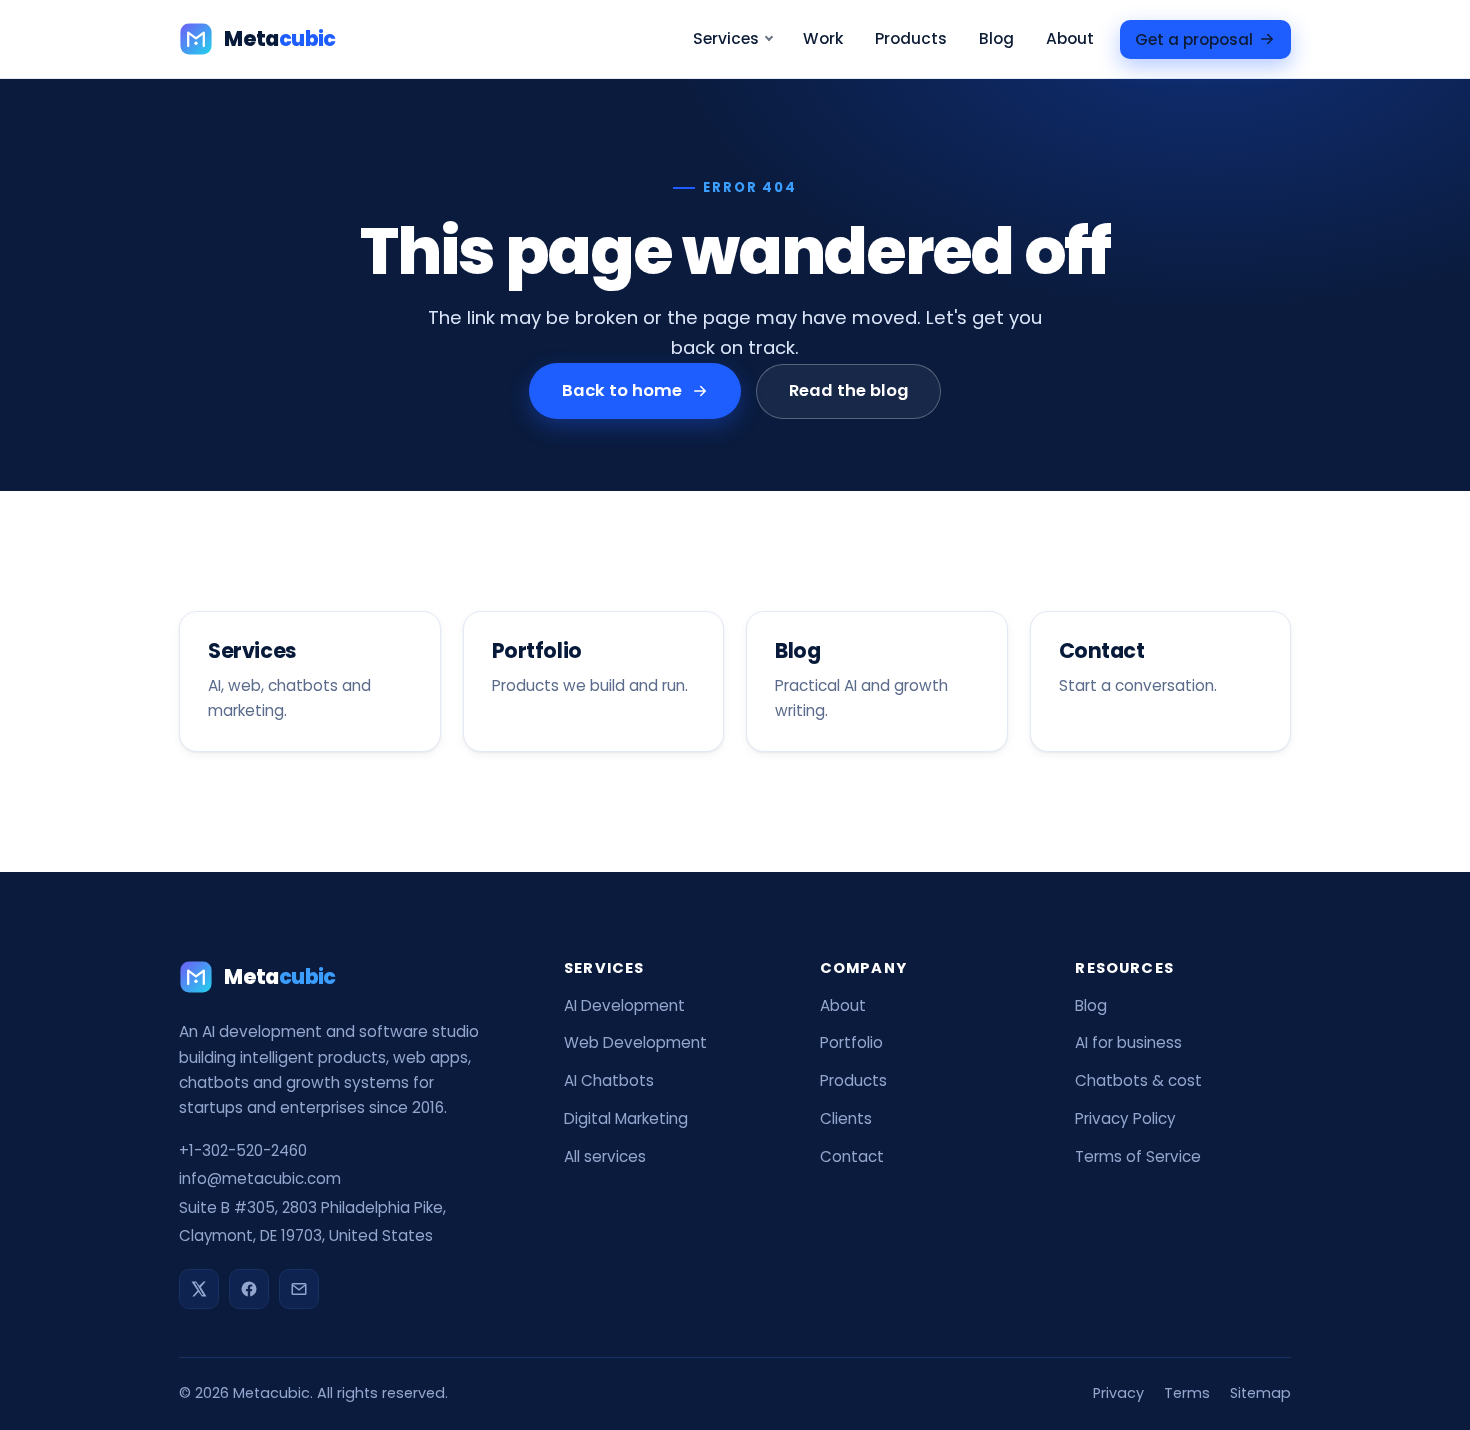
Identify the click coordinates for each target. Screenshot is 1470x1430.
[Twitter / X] (199, 1289)
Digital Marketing (626, 1118)
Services (726, 38)
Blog (996, 38)
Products (911, 38)
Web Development (635, 1042)
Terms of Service (1138, 1156)
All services (605, 1156)
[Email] (299, 1289)
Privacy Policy (1125, 1118)
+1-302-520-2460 (243, 1150)
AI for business (1128, 1042)
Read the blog (848, 390)
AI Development (624, 1005)
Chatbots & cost (1138, 1080)
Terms (1187, 1393)
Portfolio (851, 1042)
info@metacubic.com (260, 1178)
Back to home (622, 390)
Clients (846, 1118)
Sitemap (1260, 1393)
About (1070, 38)
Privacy (1118, 1393)
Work (823, 38)
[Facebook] (249, 1289)
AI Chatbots (609, 1080)
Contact (852, 1156)
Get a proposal (1194, 38)
